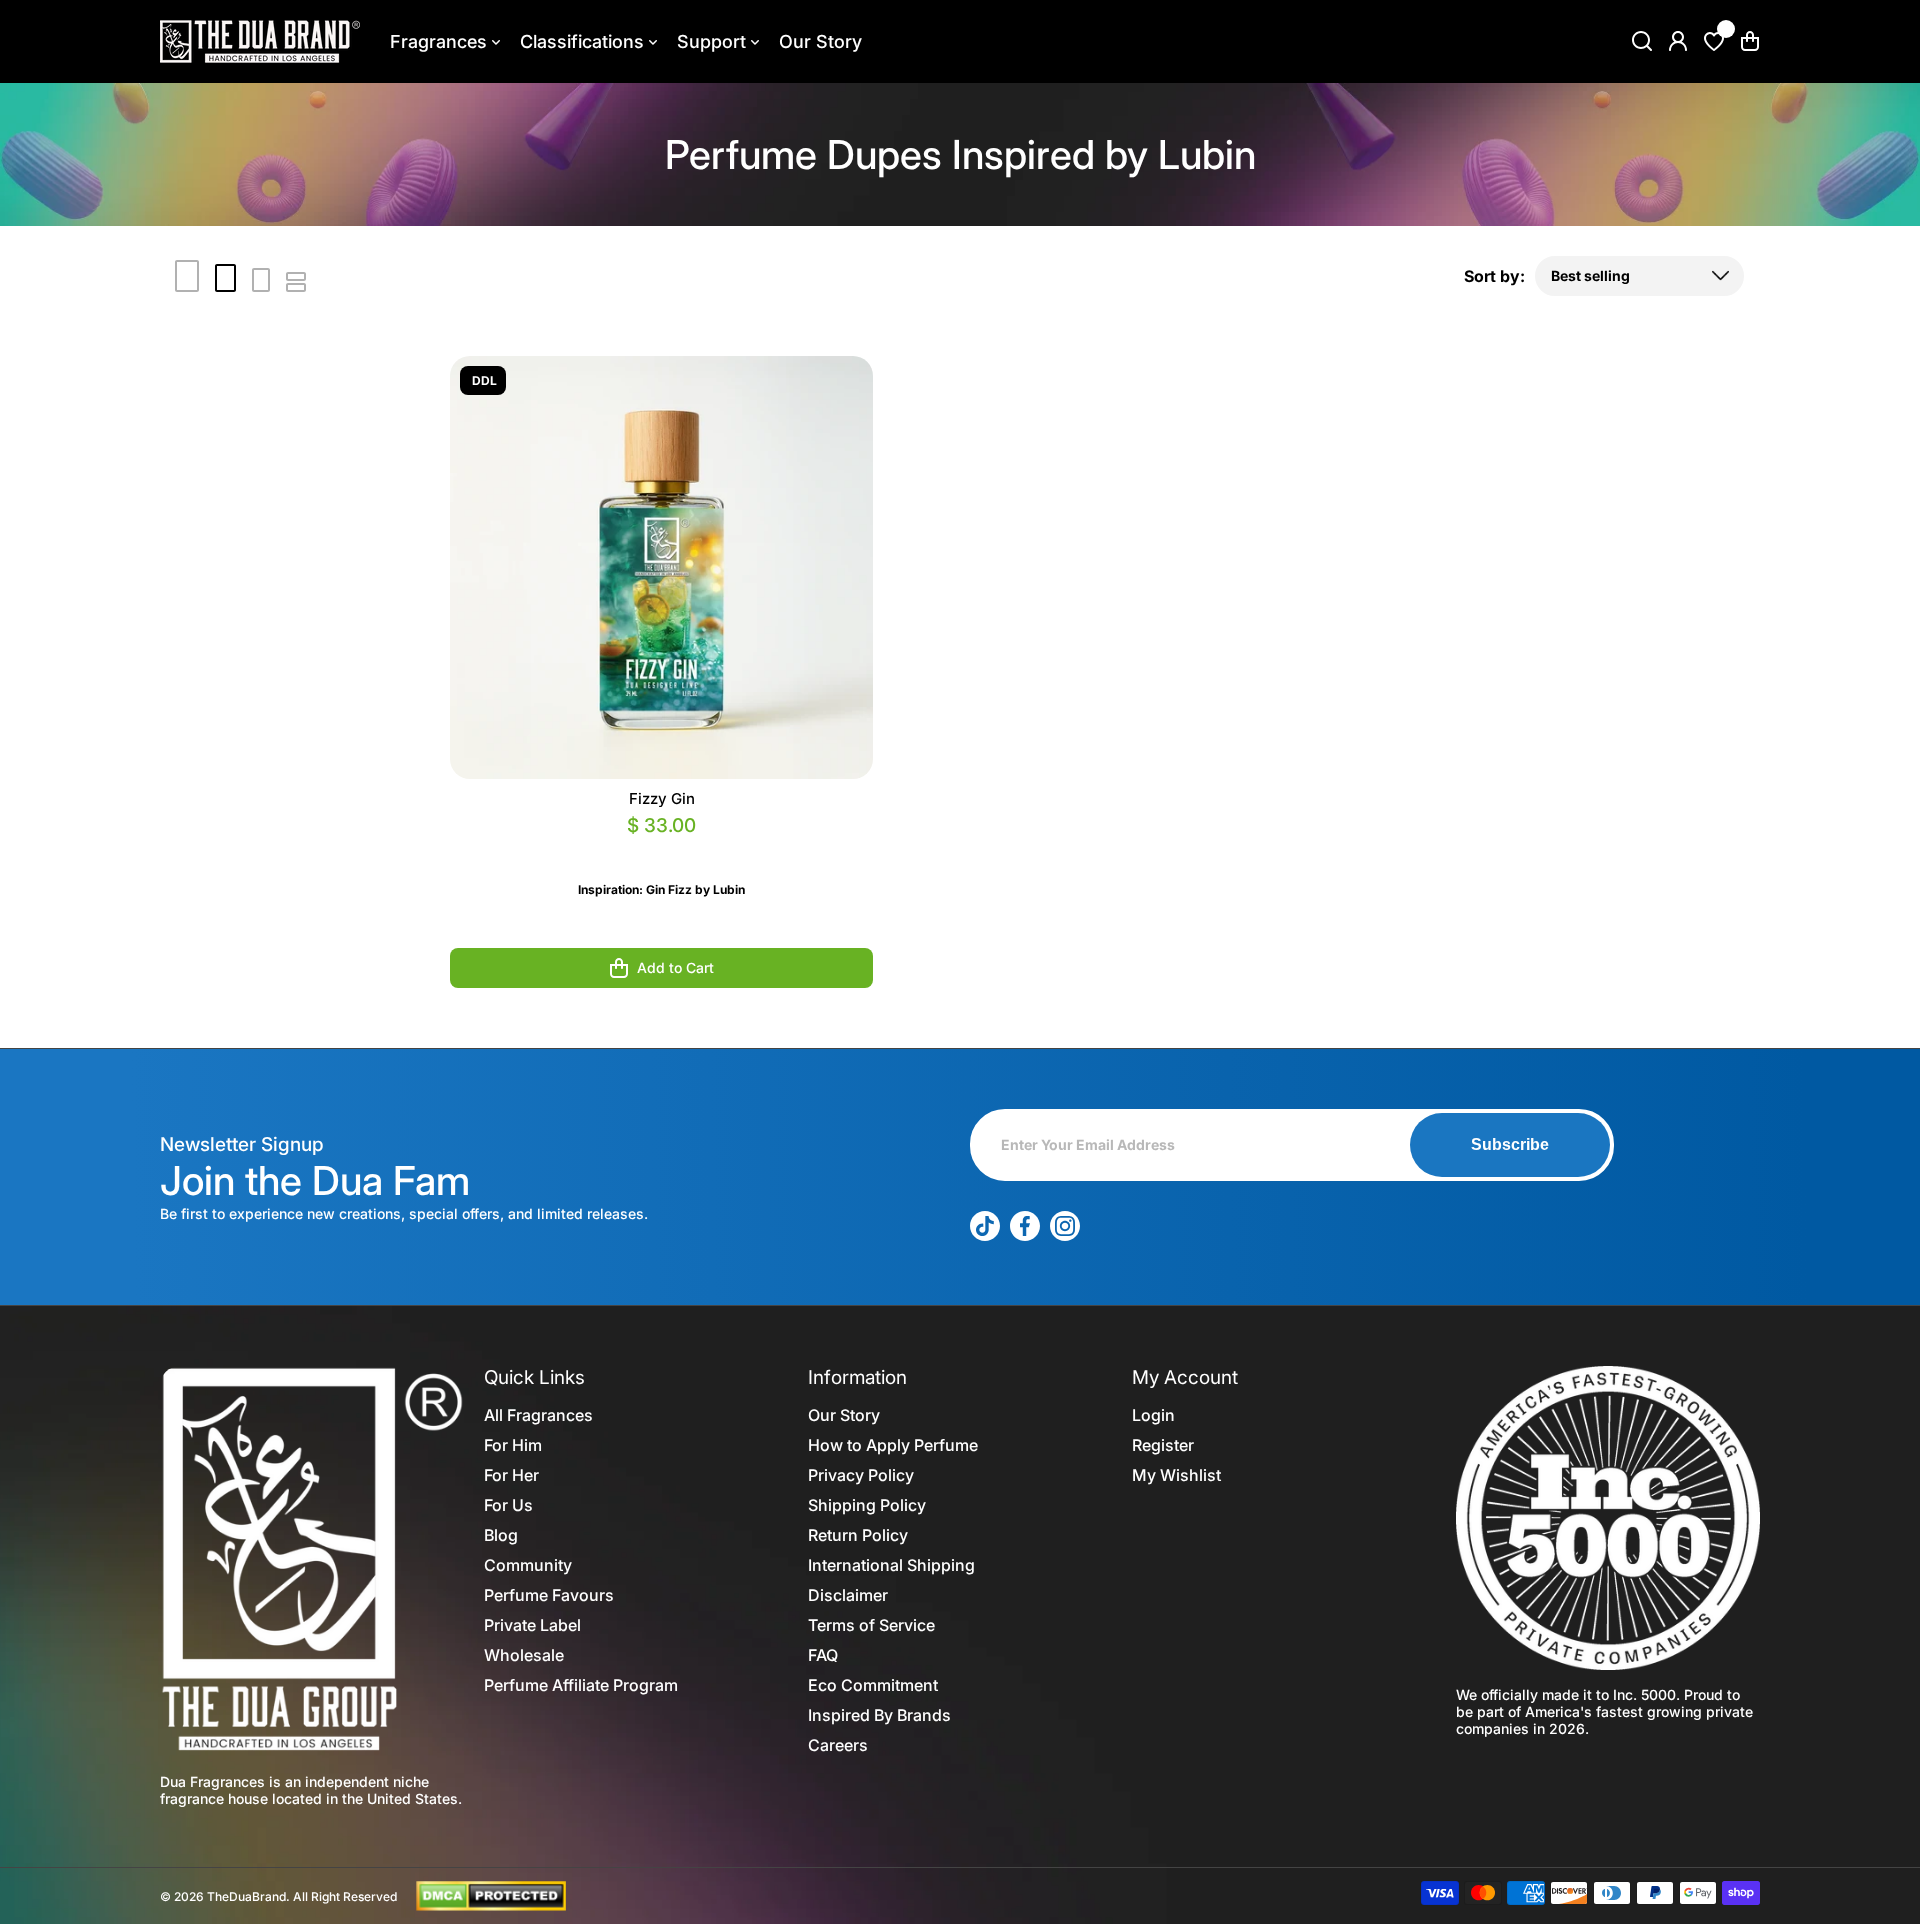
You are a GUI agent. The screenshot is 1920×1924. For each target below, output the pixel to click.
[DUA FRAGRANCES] (260, 41)
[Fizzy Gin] (661, 567)
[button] (1750, 41)
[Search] (1642, 41)
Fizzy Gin (662, 798)
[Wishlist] (1714, 41)
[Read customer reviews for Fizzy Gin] (661, 849)
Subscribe (1510, 1144)
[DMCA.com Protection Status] (491, 1895)
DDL (484, 380)
